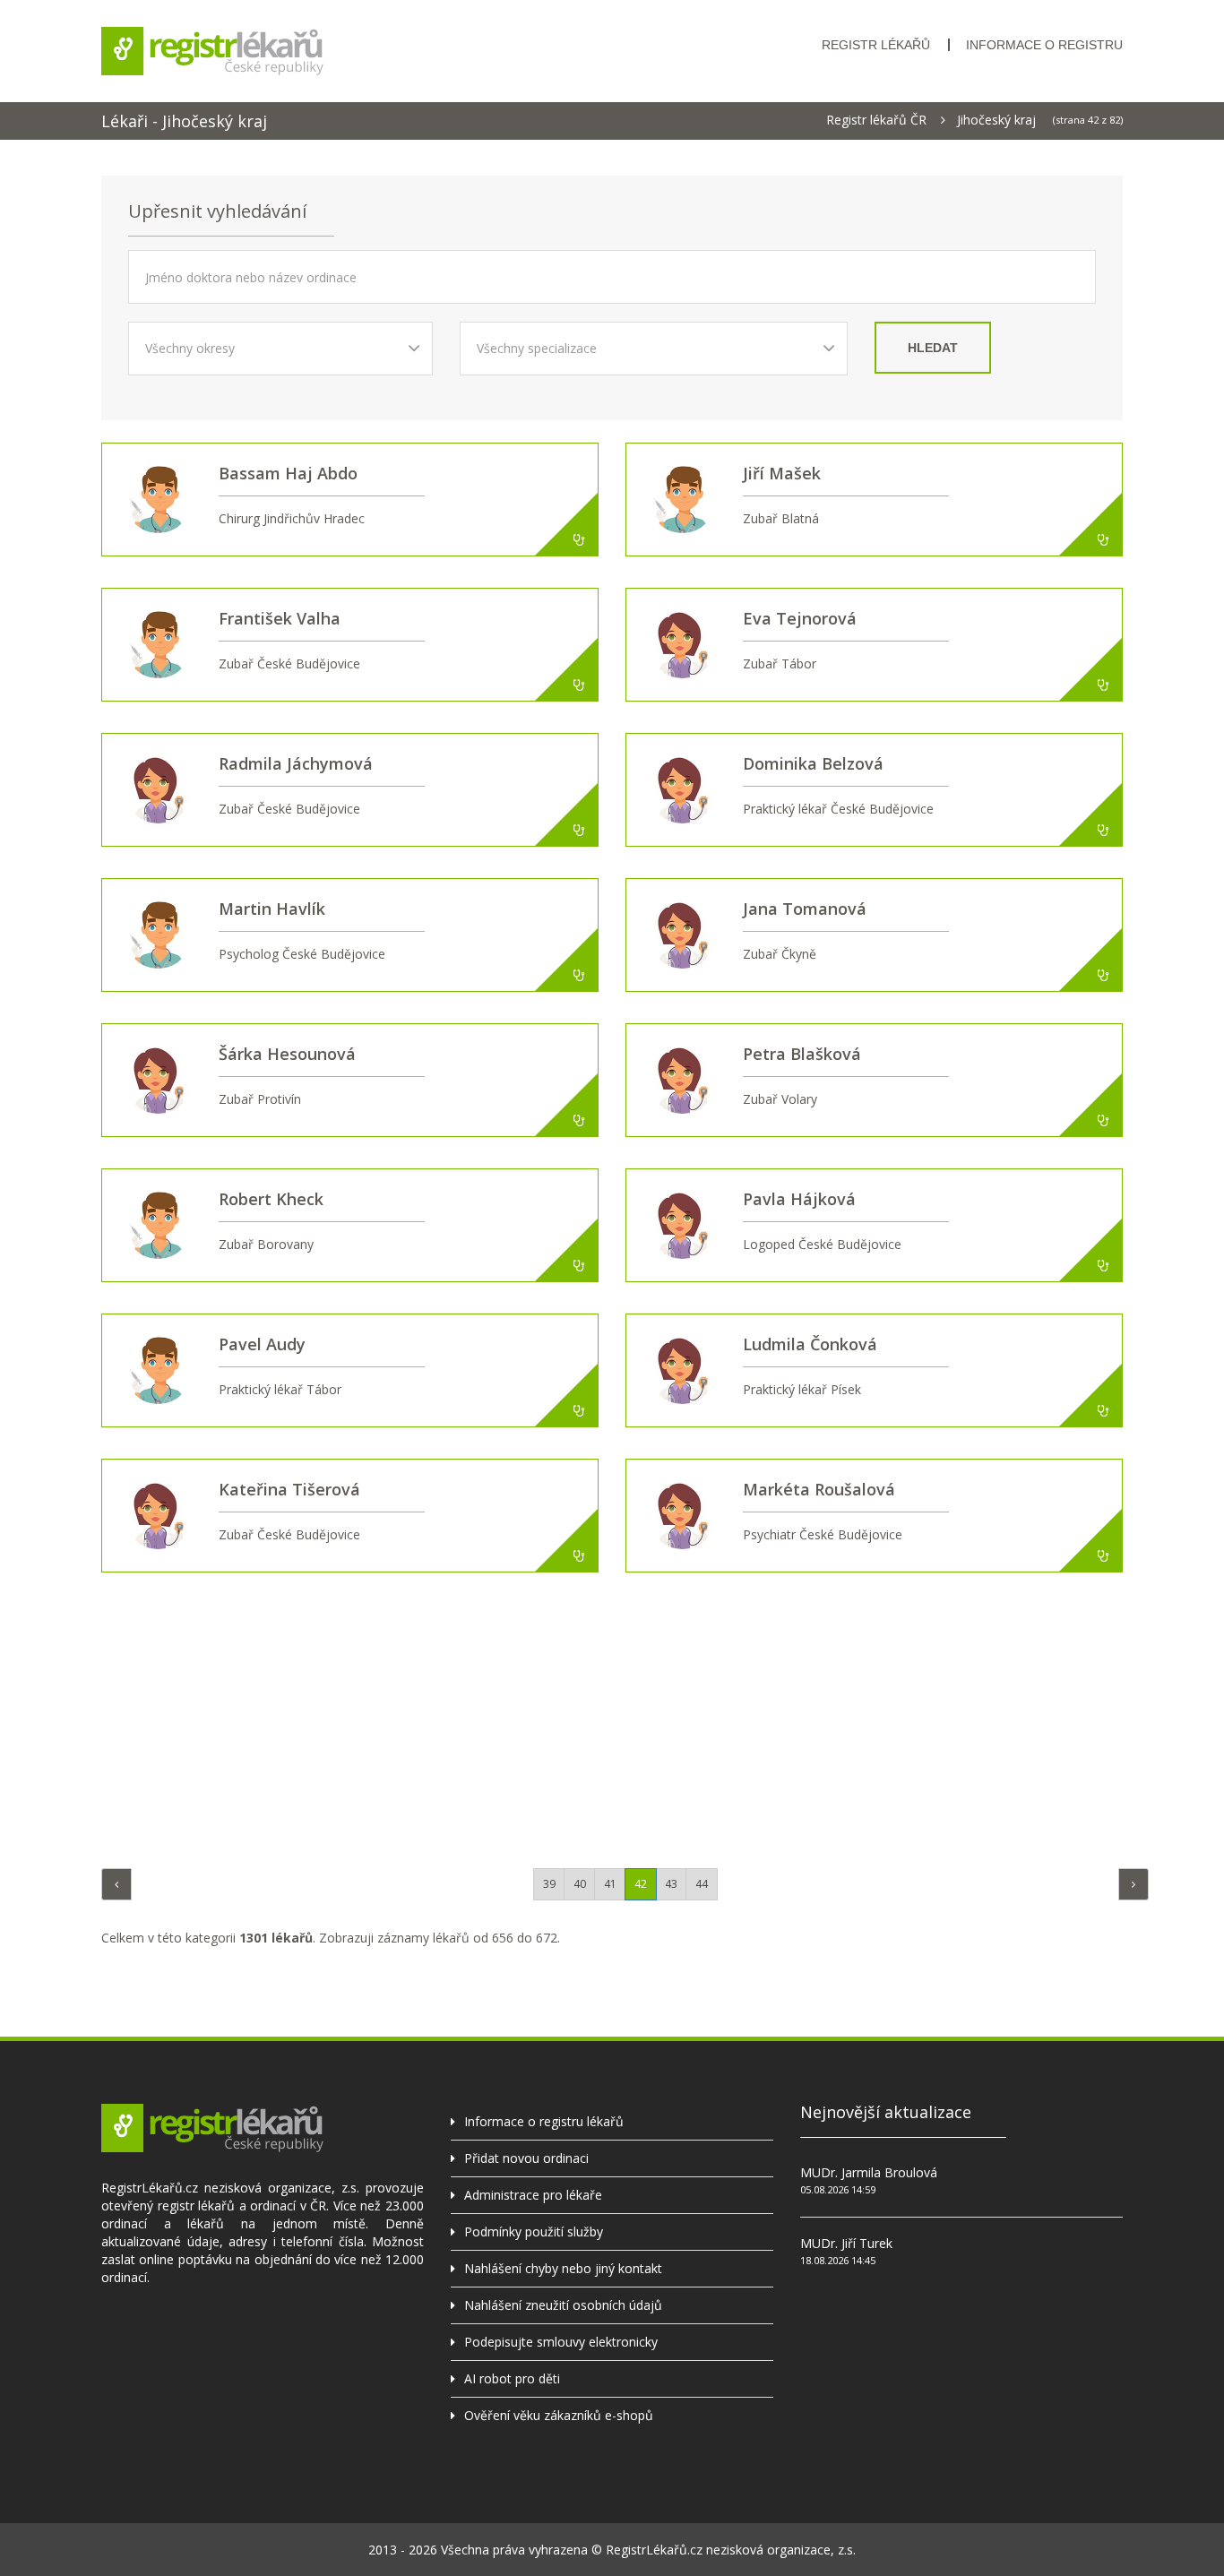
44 (702, 1884)
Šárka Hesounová (287, 1054)
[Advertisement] (612, 1716)
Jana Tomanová (805, 909)
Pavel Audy (262, 1344)
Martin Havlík (272, 909)
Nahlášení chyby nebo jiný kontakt (563, 2268)
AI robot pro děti (512, 2378)
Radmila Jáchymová (296, 763)
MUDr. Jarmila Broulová (869, 2172)
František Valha (280, 618)
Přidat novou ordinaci (526, 2158)
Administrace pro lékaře (533, 2195)
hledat (933, 348)
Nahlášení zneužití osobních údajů (563, 2305)
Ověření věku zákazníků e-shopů (559, 2415)
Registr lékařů (876, 45)
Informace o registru (1044, 45)
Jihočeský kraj (996, 120)
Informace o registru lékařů (544, 2121)
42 (641, 1884)
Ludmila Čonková (810, 1344)
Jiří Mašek (782, 473)
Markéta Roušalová (819, 1489)
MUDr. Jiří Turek (846, 2243)
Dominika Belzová (813, 763)
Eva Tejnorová (800, 618)
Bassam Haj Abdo (288, 473)
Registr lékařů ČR (876, 120)
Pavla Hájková (799, 1199)
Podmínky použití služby (534, 2231)
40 (580, 1884)
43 (671, 1884)
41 (610, 1884)
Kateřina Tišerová (289, 1489)
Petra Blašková (802, 1054)
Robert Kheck (271, 1199)
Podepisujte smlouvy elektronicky (561, 2342)
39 (549, 1884)
